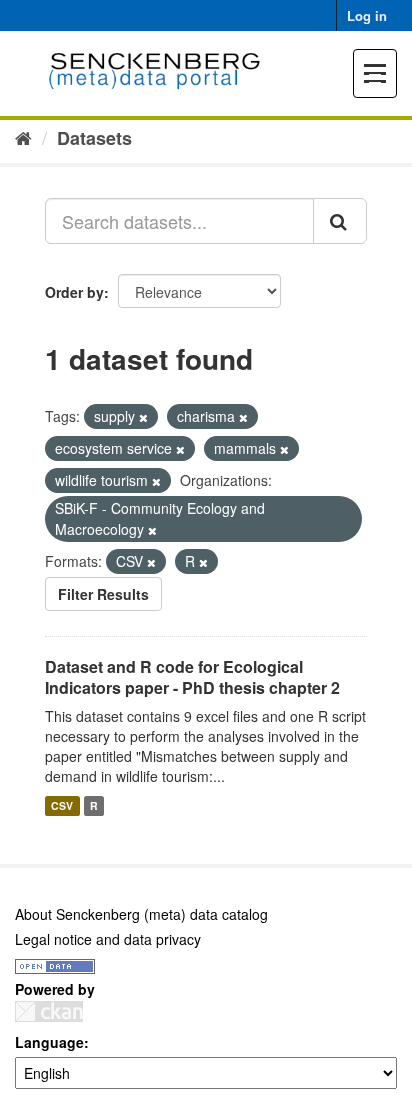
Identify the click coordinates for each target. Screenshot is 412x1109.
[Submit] (340, 221)
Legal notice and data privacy (108, 939)
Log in (367, 15)
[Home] (23, 137)
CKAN (49, 1011)
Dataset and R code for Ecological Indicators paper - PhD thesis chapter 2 (192, 677)
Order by (74, 292)
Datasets (94, 138)
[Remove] (143, 417)
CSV (62, 805)
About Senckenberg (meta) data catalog (141, 914)
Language (49, 1042)
